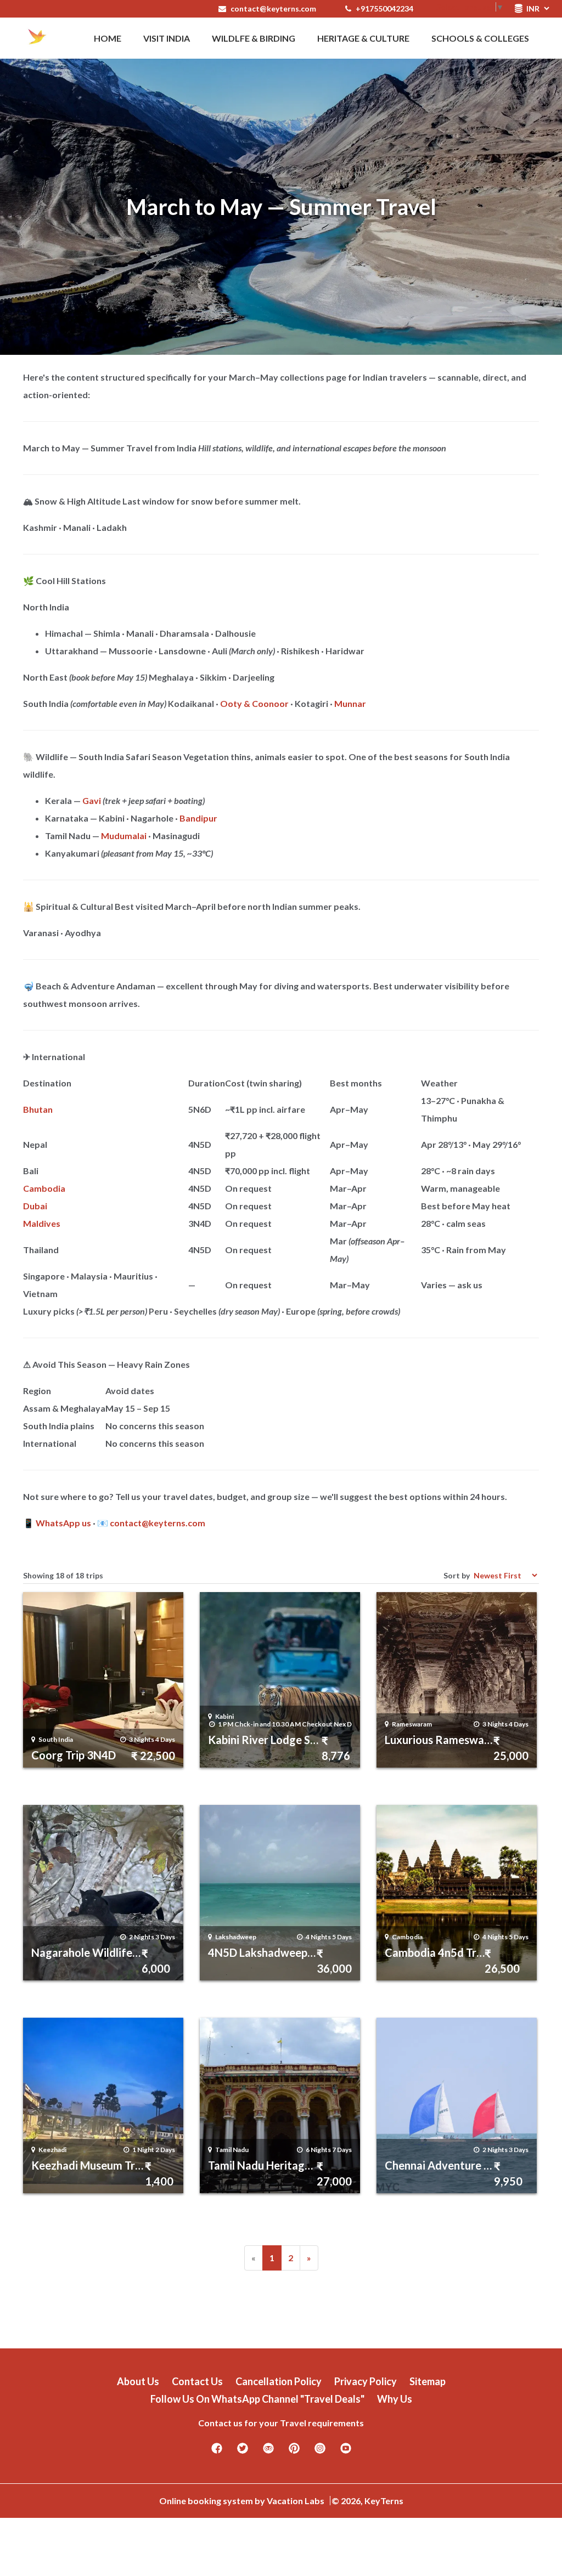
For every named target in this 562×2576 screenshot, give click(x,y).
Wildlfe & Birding (254, 38)
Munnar (350, 703)
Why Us (395, 2399)
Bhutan (38, 1109)
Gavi (92, 800)
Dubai (35, 1206)
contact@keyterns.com (273, 9)
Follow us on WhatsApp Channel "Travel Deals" (257, 2399)
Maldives (42, 1223)
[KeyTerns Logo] (37, 38)
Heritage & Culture (363, 38)
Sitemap (428, 2381)
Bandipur (198, 818)
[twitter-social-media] (243, 2452)
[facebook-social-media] (217, 2452)
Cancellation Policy (279, 2381)
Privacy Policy (366, 2381)
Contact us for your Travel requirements (281, 2423)
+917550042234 (384, 9)
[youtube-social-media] (346, 2452)
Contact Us (197, 2381)
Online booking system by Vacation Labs (243, 2501)
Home (108, 38)
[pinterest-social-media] (294, 2452)
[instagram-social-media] (320, 2452)
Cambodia (44, 1188)
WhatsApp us (63, 1523)
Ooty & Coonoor (254, 703)
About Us (138, 2381)
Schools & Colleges (480, 38)
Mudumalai (124, 836)
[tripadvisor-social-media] (268, 2452)
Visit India (167, 38)
